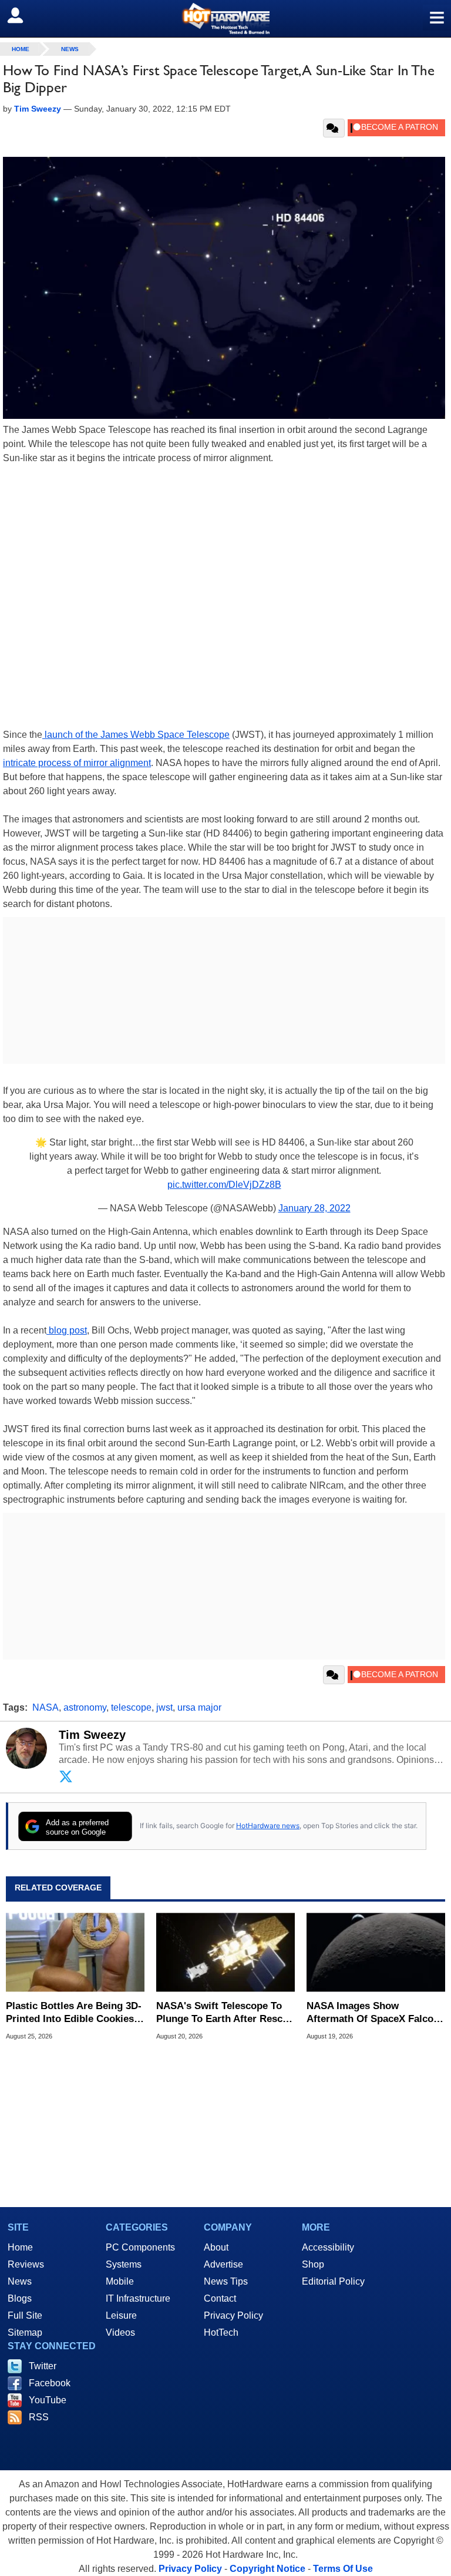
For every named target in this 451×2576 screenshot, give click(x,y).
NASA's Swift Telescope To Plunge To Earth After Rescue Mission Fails (225, 2013)
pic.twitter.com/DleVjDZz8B (224, 1185)
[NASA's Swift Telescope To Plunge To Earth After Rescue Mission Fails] (225, 1952)
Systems (124, 2264)
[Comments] (334, 128)
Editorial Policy (333, 2281)
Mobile (120, 2281)
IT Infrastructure (138, 2298)
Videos (120, 2332)
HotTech (221, 2332)
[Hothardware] (225, 19)
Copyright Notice (267, 2569)
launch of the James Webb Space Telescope (136, 735)
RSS (39, 2417)
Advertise (223, 2264)
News (70, 49)
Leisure (121, 2315)
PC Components (140, 2247)
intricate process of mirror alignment (77, 763)
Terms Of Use (343, 2569)
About (216, 2247)
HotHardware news (268, 1826)
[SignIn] (23, 15)
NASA (46, 1707)
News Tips (226, 2281)
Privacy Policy (233, 2315)
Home (20, 2247)
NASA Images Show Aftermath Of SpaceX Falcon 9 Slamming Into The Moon (373, 2013)
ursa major (199, 1707)
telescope (131, 1707)
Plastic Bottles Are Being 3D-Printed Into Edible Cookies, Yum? (74, 2013)
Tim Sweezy (92, 1735)
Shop (313, 2264)
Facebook (50, 2383)
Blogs (20, 2298)
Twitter (43, 2366)
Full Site (25, 2315)
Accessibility (328, 2247)
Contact (220, 2298)
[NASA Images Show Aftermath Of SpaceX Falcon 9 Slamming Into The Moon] (376, 1952)
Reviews (26, 2264)
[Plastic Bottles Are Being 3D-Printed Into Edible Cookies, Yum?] (75, 1952)
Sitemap (25, 2332)
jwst (164, 1707)
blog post (67, 1330)
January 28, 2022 (314, 1208)
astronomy (85, 1707)
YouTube (48, 2400)
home (21, 49)
